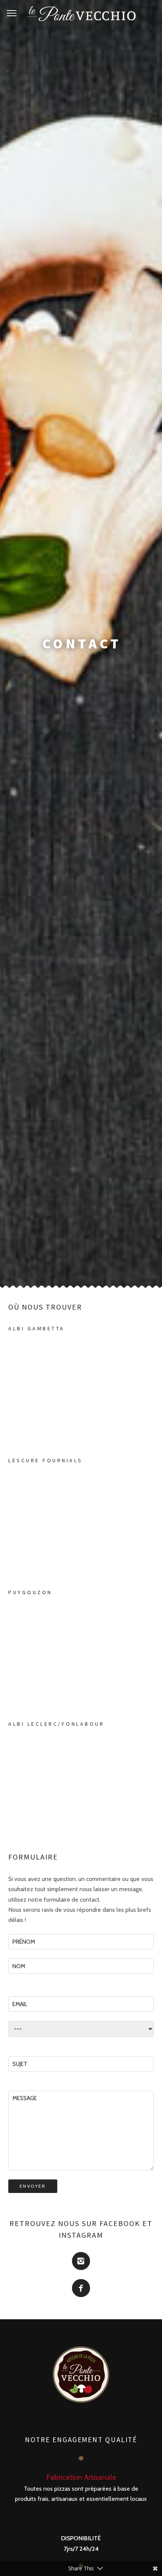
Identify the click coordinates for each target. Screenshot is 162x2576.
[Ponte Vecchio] (81, 14)
